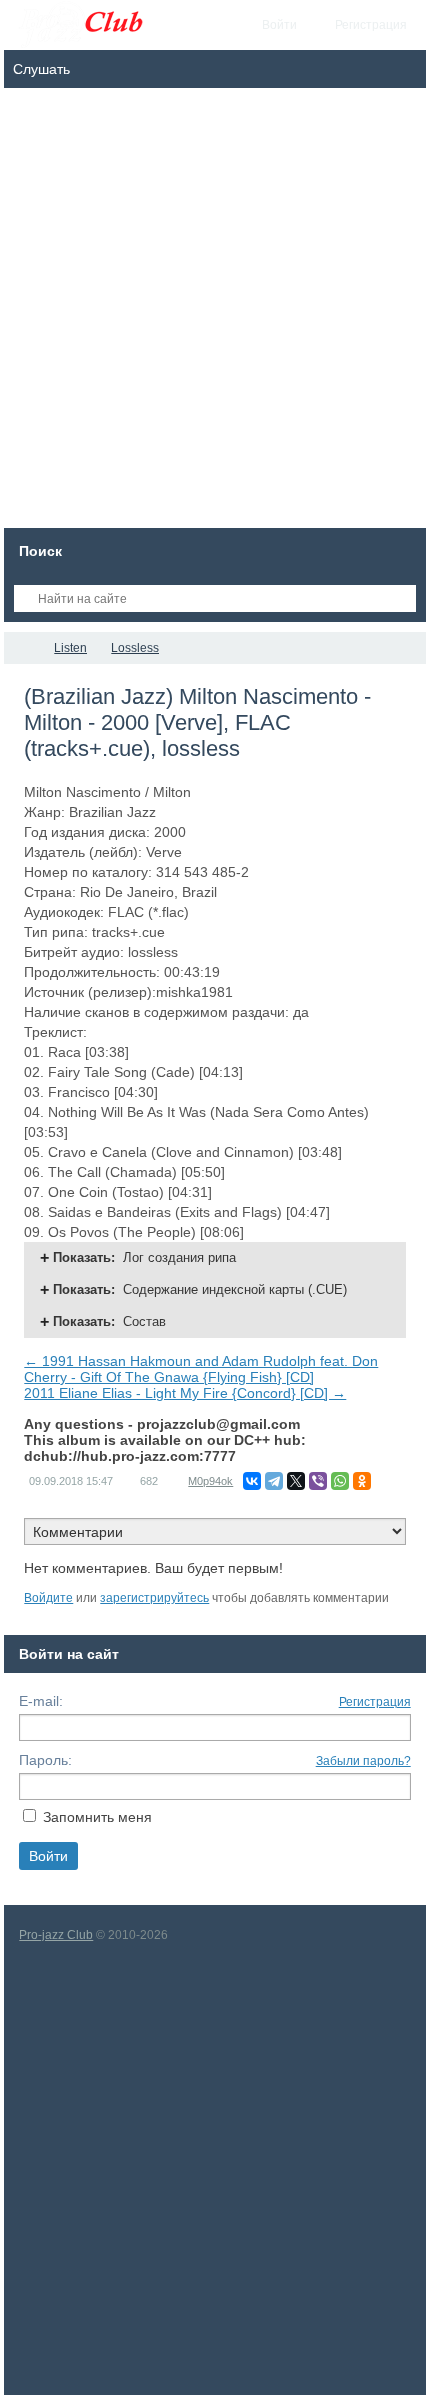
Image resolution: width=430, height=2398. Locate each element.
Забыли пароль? (363, 1761)
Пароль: (45, 1760)
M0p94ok (210, 1481)
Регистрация (375, 1702)
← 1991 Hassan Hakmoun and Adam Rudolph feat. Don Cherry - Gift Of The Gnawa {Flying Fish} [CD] (201, 1369)
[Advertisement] (215, 313)
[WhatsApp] (340, 1481)
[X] (296, 1481)
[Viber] (318, 1481)
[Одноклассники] (362, 1481)
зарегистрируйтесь (154, 1598)
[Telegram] (274, 1481)
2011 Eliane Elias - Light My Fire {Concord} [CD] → (185, 1393)
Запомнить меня (97, 1817)
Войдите (48, 1598)
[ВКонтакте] (252, 1481)
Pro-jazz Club (56, 1935)
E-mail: (41, 1701)
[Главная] (22, 648)
